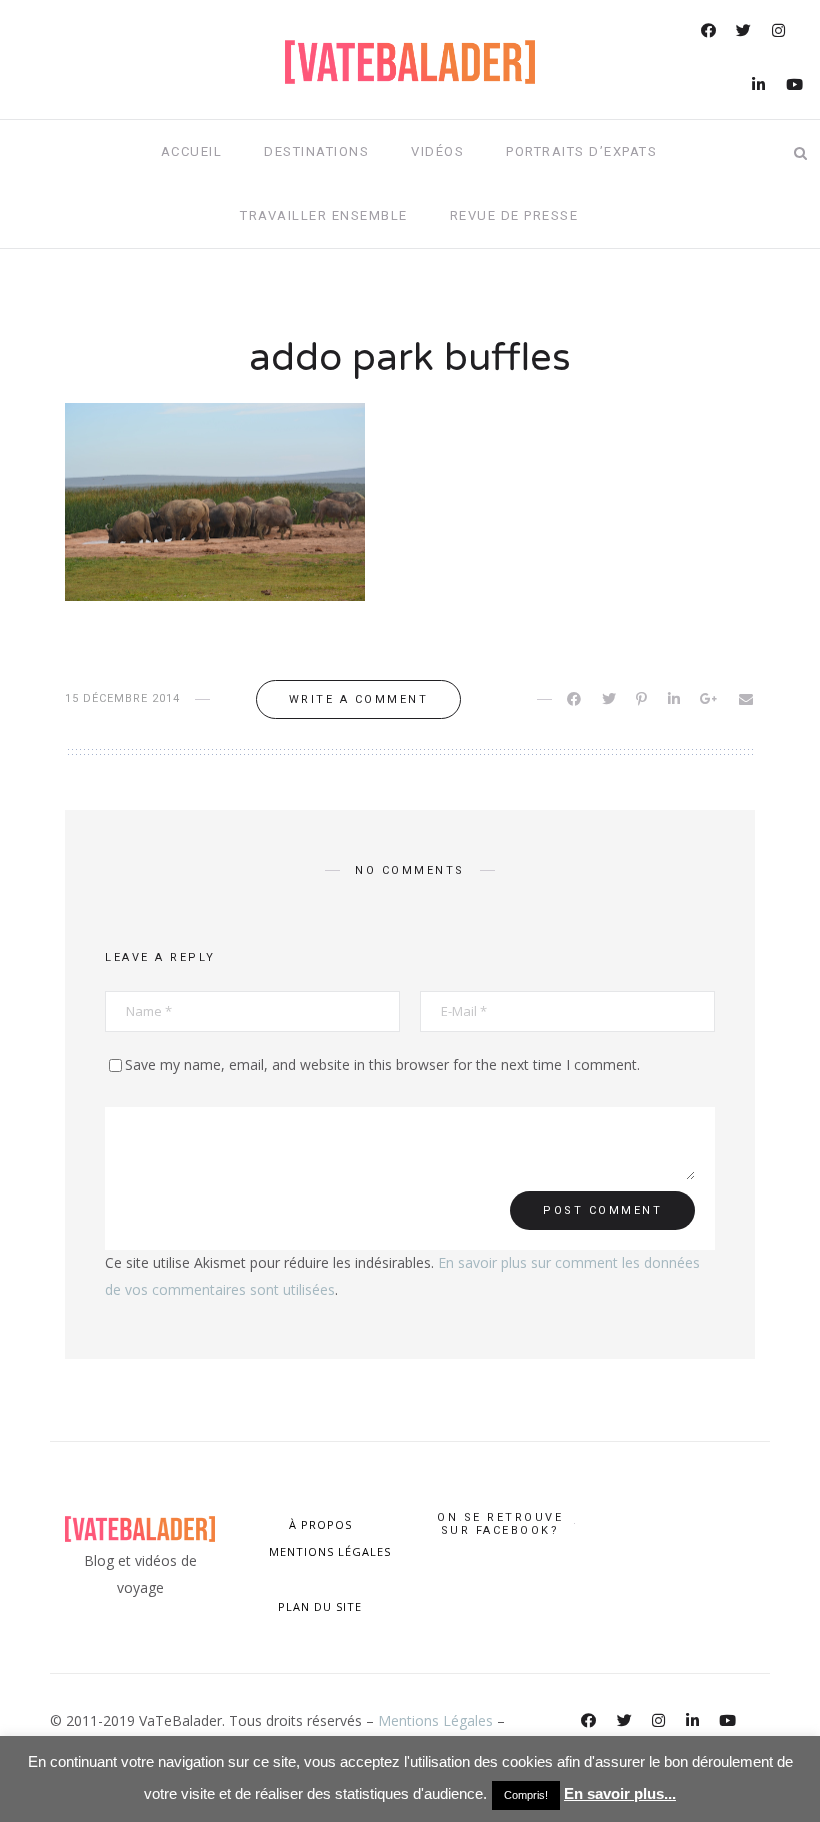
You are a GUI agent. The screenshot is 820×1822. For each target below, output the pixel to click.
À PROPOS (320, 1524)
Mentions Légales (435, 1720)
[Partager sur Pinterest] (643, 699)
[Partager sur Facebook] (575, 699)
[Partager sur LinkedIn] (675, 699)
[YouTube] (796, 86)
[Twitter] (745, 32)
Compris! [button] (526, 1795)
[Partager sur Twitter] (610, 699)
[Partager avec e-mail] (747, 699)
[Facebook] (710, 32)
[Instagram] (780, 32)
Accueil (192, 151)
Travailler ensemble (324, 215)
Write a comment (359, 699)
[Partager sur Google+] (710, 699)
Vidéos (437, 151)
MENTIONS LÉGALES (328, 1551)
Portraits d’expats (581, 151)
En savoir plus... (620, 1793)
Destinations (316, 151)
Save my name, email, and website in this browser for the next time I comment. (382, 1064)
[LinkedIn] (760, 86)
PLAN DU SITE (320, 1606)
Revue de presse (514, 215)
